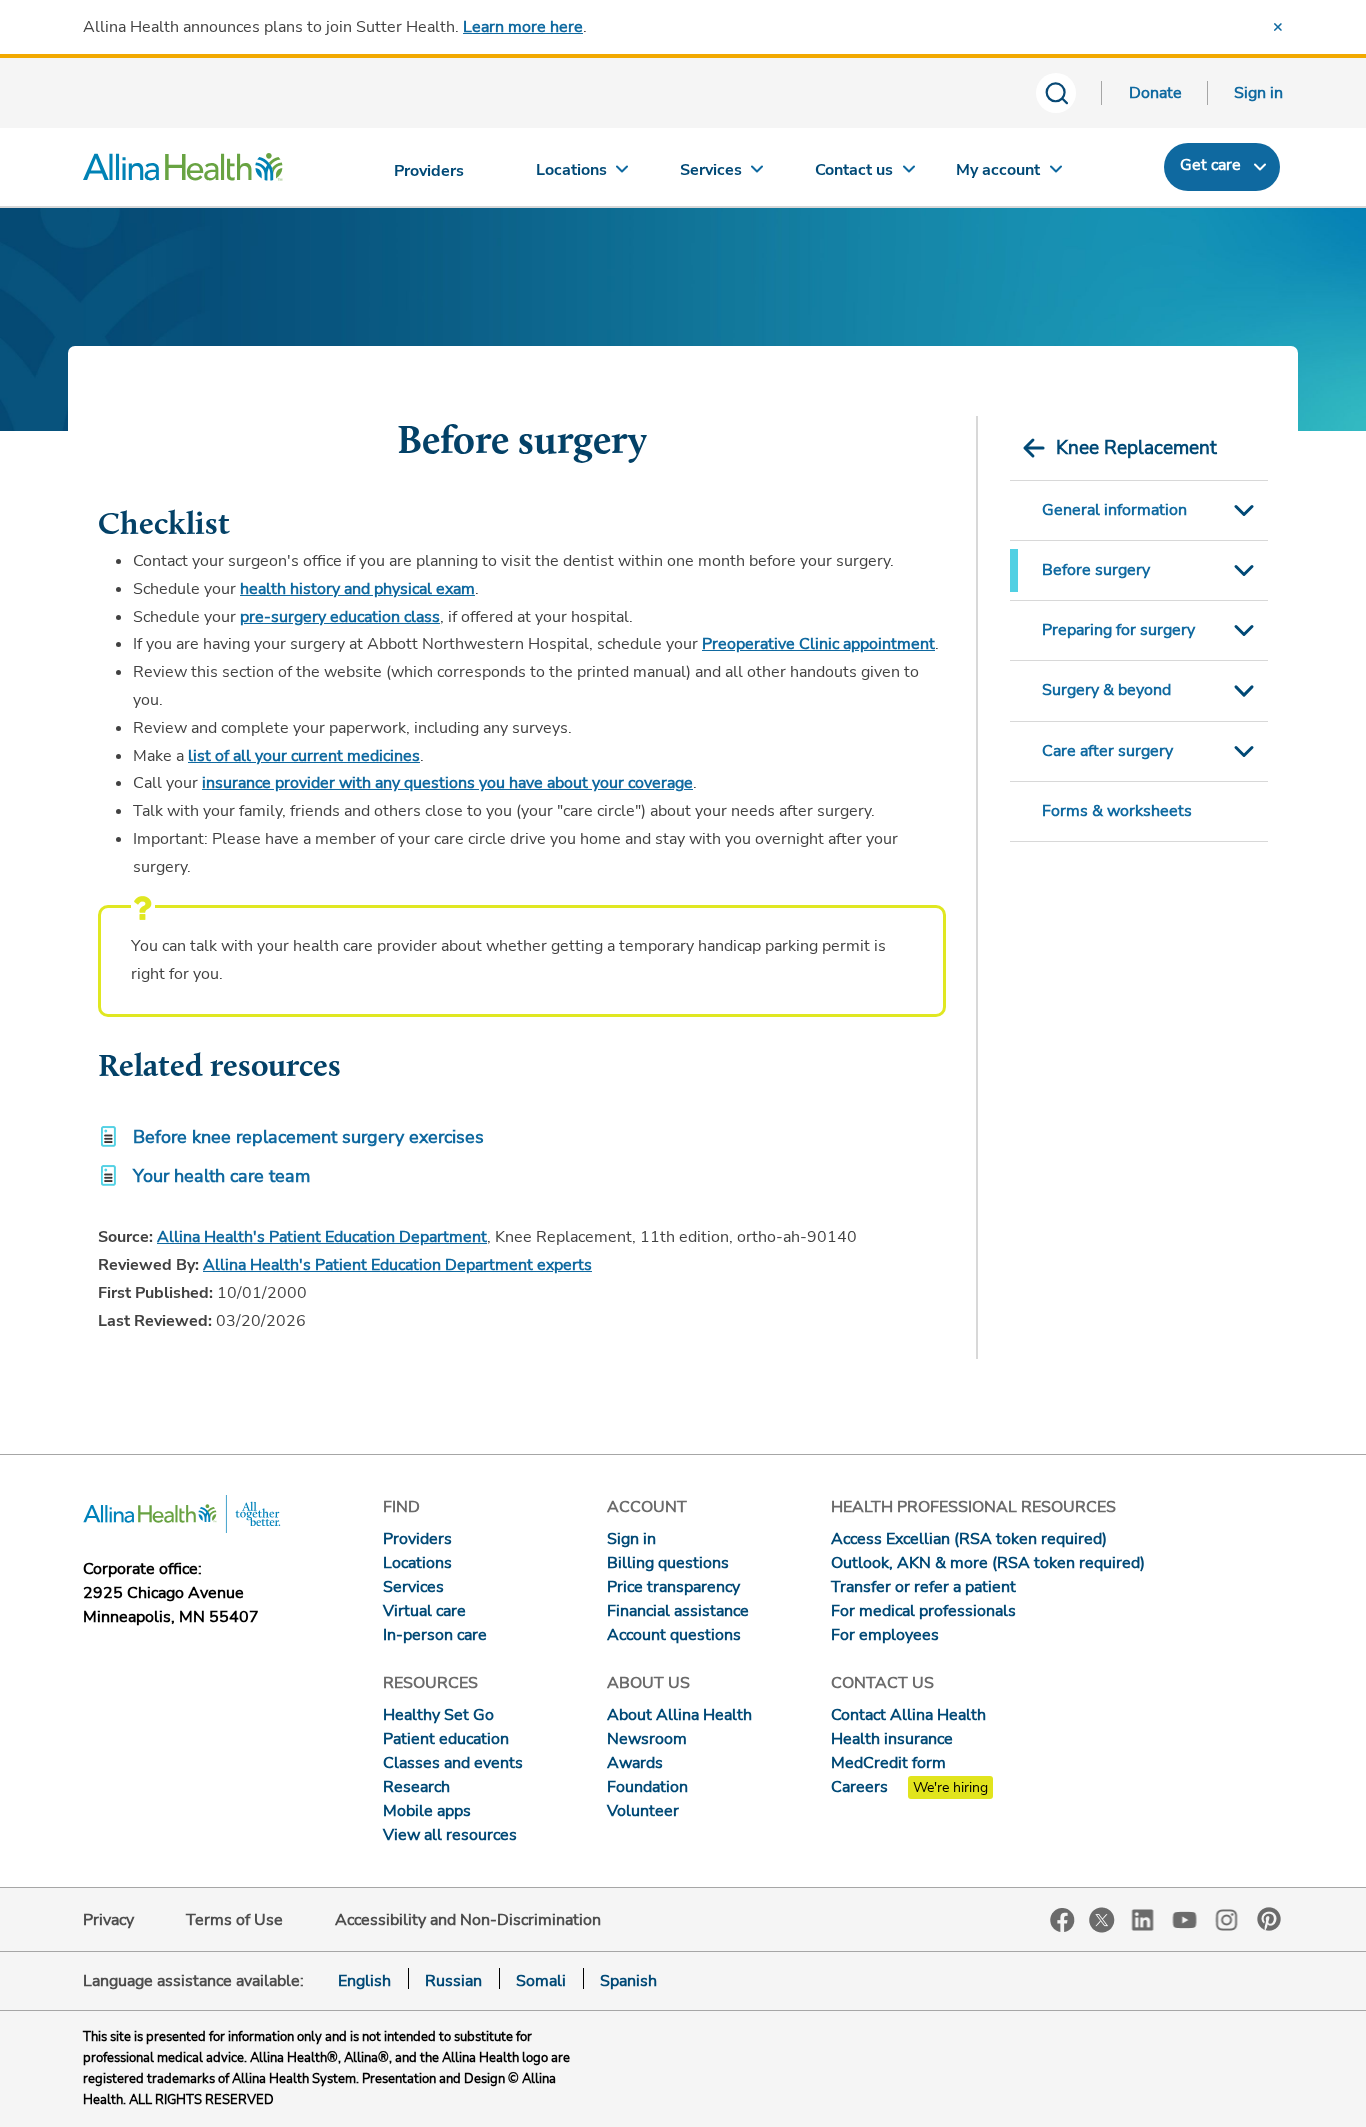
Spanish (628, 1981)
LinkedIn (1143, 1918)
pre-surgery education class (340, 617)
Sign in (1258, 93)
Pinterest (1269, 1919)
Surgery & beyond (1106, 690)
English (364, 1981)
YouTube (1185, 1918)
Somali (541, 1981)
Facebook (1062, 1920)
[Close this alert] (1278, 27)
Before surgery (1096, 570)
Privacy (108, 1920)
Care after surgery (1107, 751)
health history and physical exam (357, 589)
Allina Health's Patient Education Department (322, 1237)
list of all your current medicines (304, 756)
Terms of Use (234, 1920)
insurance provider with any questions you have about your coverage (447, 783)
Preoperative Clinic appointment (818, 644)
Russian (453, 1981)
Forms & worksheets (1117, 811)
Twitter (1102, 1920)
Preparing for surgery (1118, 630)
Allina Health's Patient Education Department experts (397, 1265)
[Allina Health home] (183, 172)
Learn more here (523, 27)
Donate (1155, 93)
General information (1114, 510)
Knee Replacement (1136, 448)
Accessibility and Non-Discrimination (468, 1920)
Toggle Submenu (1244, 510)
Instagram (1227, 1918)
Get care (1210, 165)
